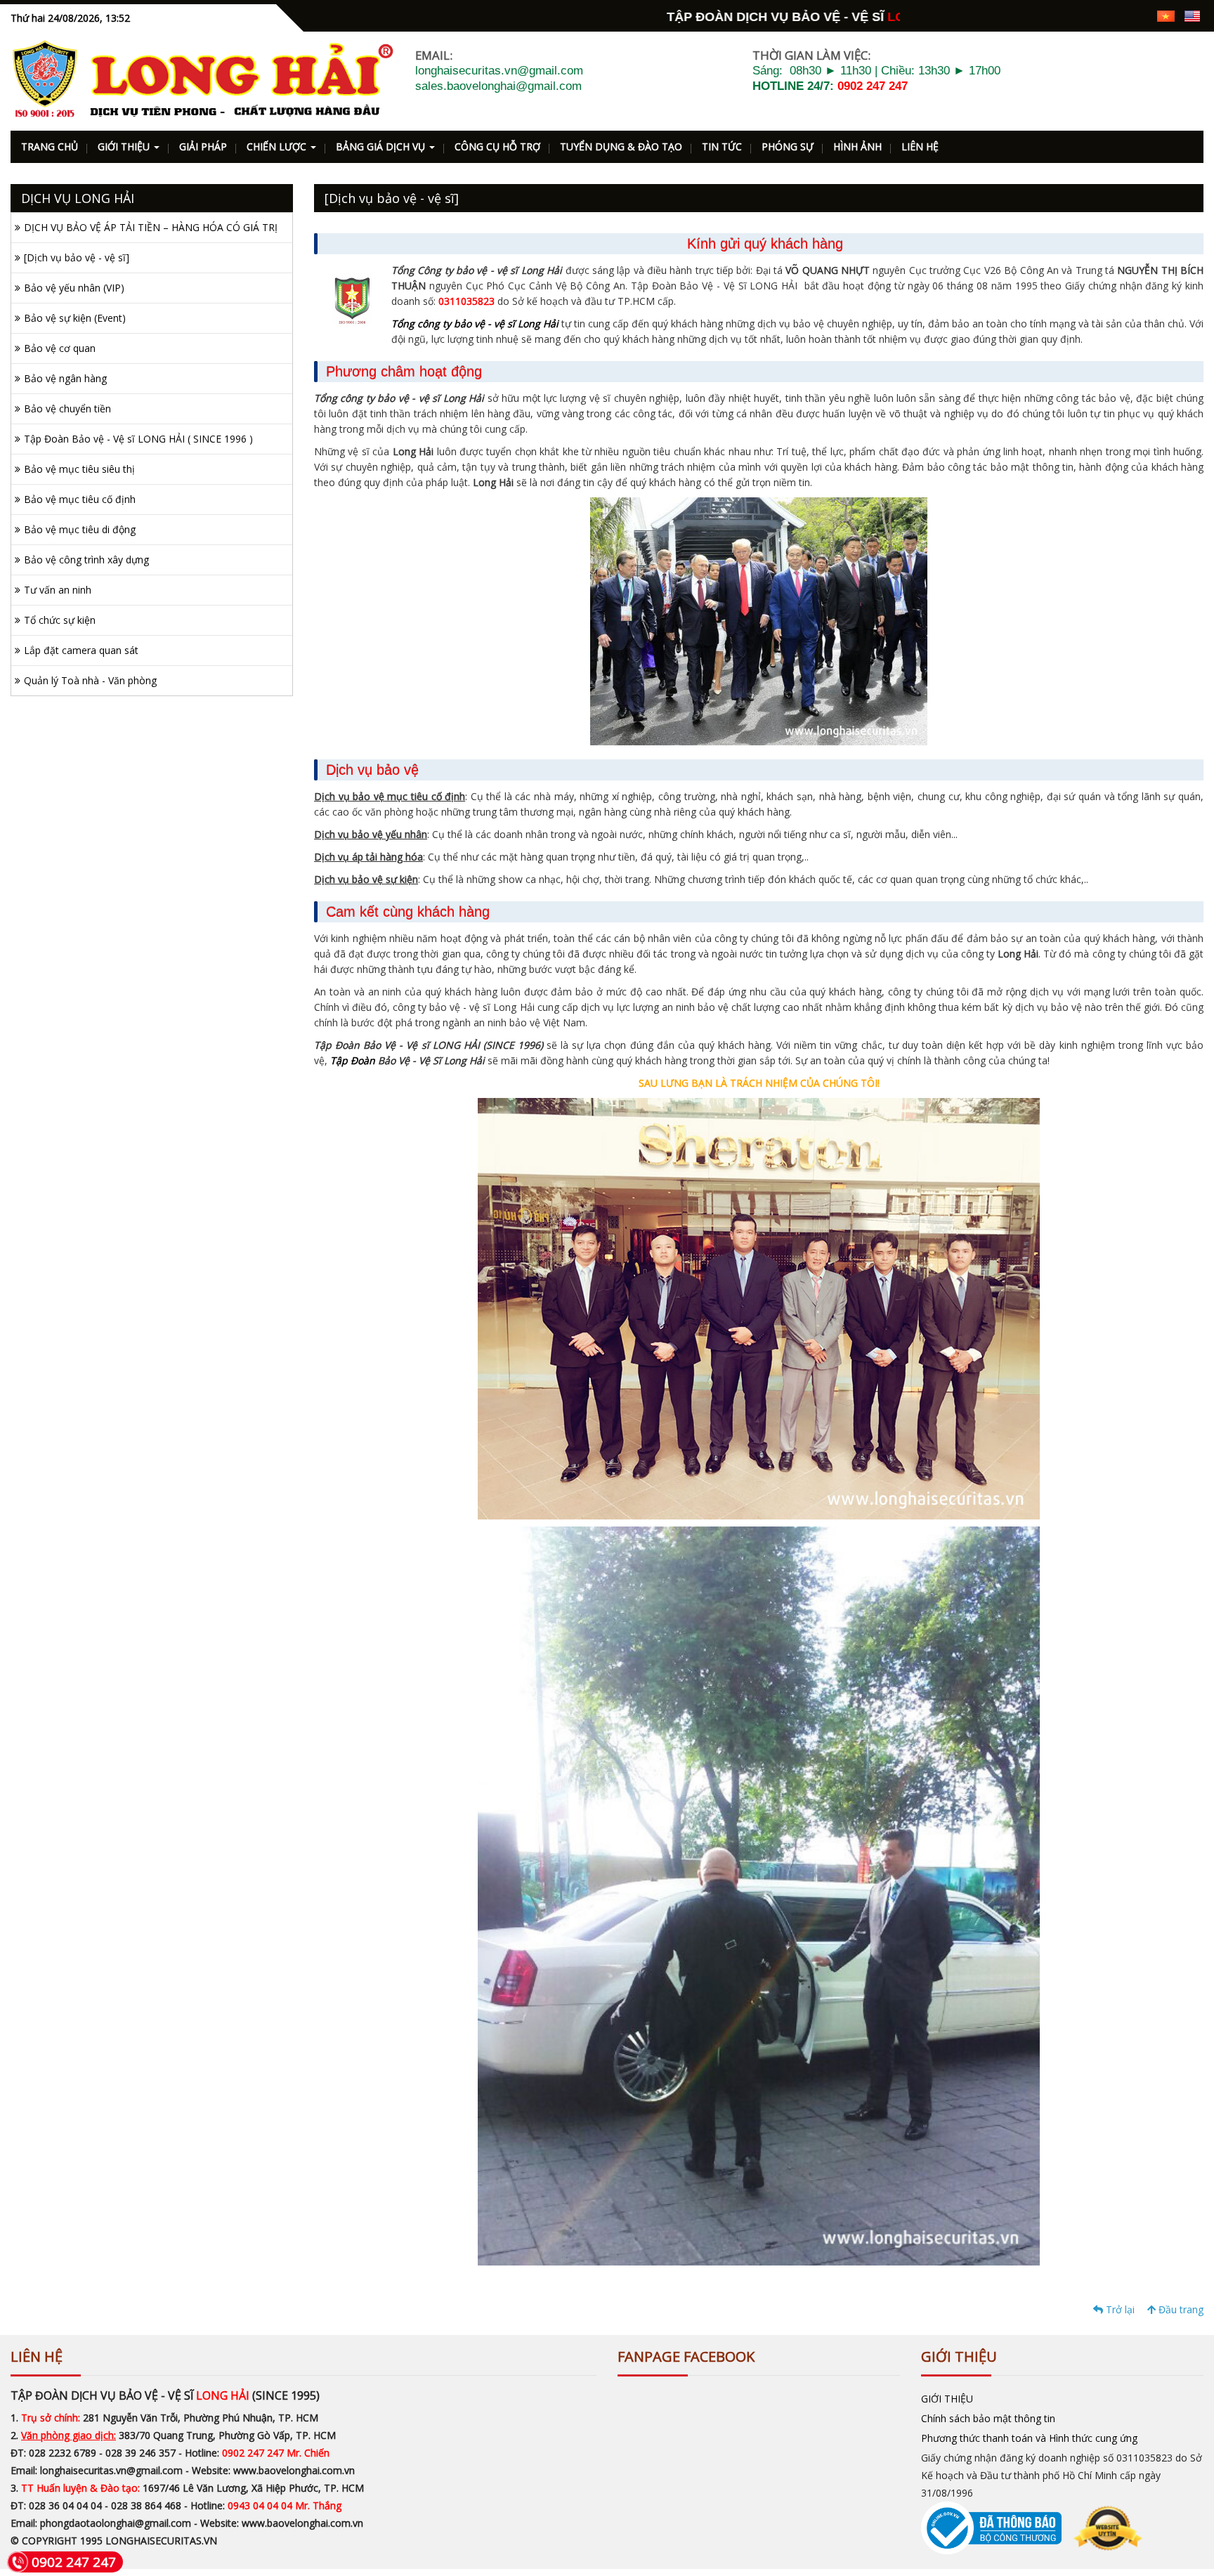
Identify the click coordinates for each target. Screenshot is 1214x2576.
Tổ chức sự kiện (60, 620)
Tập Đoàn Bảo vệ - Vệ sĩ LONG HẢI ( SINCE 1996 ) (138, 439)
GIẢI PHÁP (203, 146)
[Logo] (202, 79)
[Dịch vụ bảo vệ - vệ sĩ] (77, 257)
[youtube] (1140, 15)
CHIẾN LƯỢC (278, 146)
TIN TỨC (722, 146)
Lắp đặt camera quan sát (81, 650)
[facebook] (1066, 15)
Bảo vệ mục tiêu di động (80, 529)
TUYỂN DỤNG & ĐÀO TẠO (621, 146)
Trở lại (1119, 2309)
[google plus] (1091, 15)
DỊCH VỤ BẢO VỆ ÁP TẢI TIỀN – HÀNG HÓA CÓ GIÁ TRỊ (151, 227)
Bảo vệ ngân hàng (65, 378)
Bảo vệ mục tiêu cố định (80, 499)
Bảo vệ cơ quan (60, 348)
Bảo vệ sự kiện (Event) (75, 318)
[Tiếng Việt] (1166, 15)
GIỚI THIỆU (125, 146)
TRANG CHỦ (50, 146)
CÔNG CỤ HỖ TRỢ (497, 146)
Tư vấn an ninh (58, 590)
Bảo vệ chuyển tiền (67, 408)
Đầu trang (1180, 2309)
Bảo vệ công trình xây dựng (86, 560)
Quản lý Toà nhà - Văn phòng (90, 680)
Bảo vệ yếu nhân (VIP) (74, 288)
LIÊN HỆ (920, 146)
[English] (1192, 15)
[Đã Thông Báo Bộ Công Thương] (1032, 2527)
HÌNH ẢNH (857, 146)
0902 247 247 (873, 86)
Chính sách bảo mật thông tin (988, 2418)
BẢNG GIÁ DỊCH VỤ (382, 146)
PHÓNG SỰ (788, 146)
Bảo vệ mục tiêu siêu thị (79, 469)
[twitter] (1115, 15)
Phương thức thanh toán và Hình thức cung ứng (1029, 2438)
